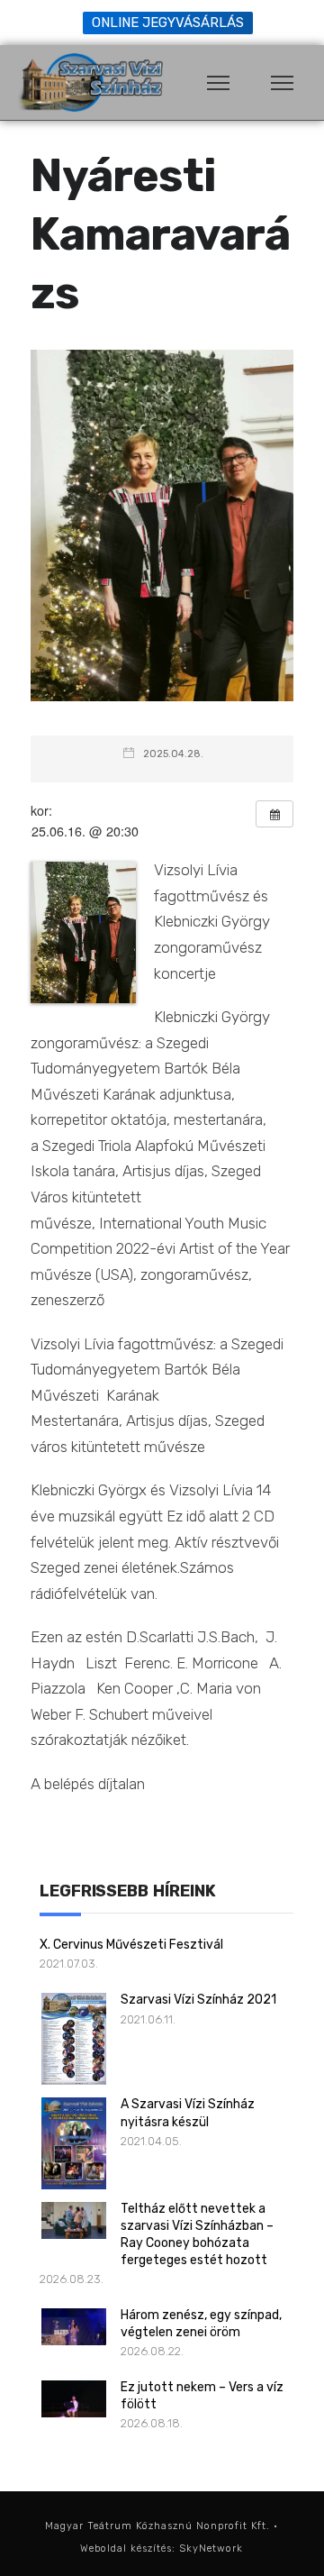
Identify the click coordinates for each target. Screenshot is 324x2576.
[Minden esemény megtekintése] (274, 814)
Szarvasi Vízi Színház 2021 (198, 2000)
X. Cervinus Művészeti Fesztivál (131, 1945)
